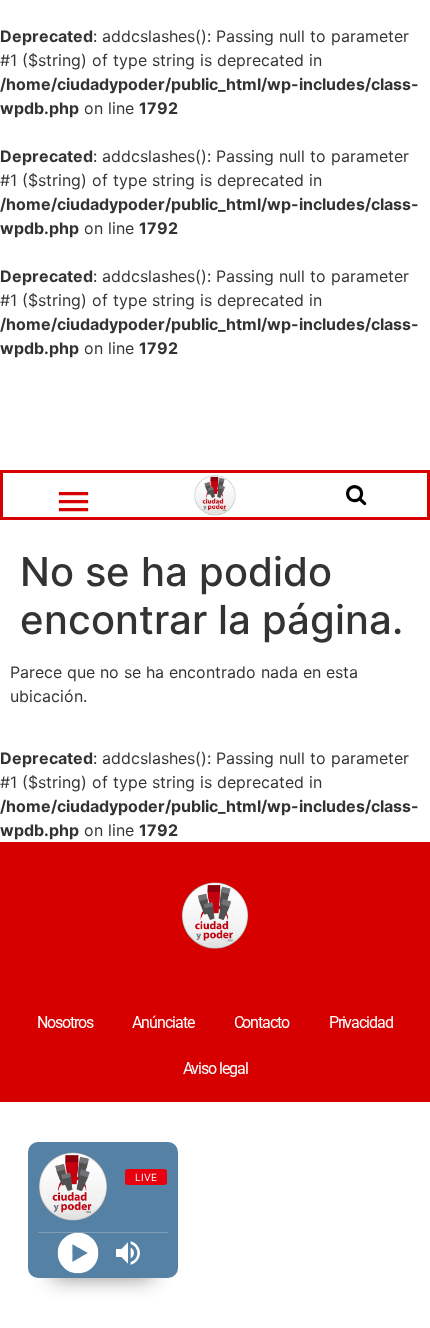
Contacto (261, 1022)
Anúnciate (162, 1022)
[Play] (77, 1253)
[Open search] (356, 494)
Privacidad (361, 1022)
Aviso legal (215, 1068)
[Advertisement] (215, 415)
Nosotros (64, 1022)
